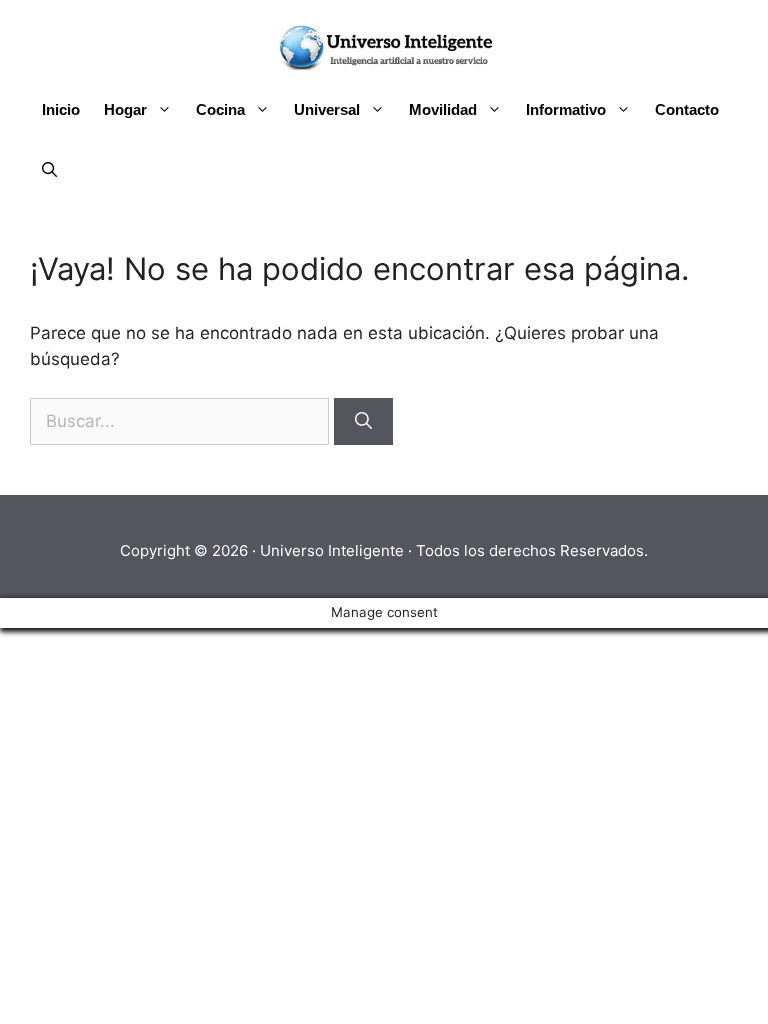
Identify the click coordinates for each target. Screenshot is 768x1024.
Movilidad (443, 109)
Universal (327, 109)
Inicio (61, 109)
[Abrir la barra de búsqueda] (49, 170)
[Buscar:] (182, 421)
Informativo (566, 109)
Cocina (220, 109)
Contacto (687, 109)
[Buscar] (363, 422)
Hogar (125, 109)
